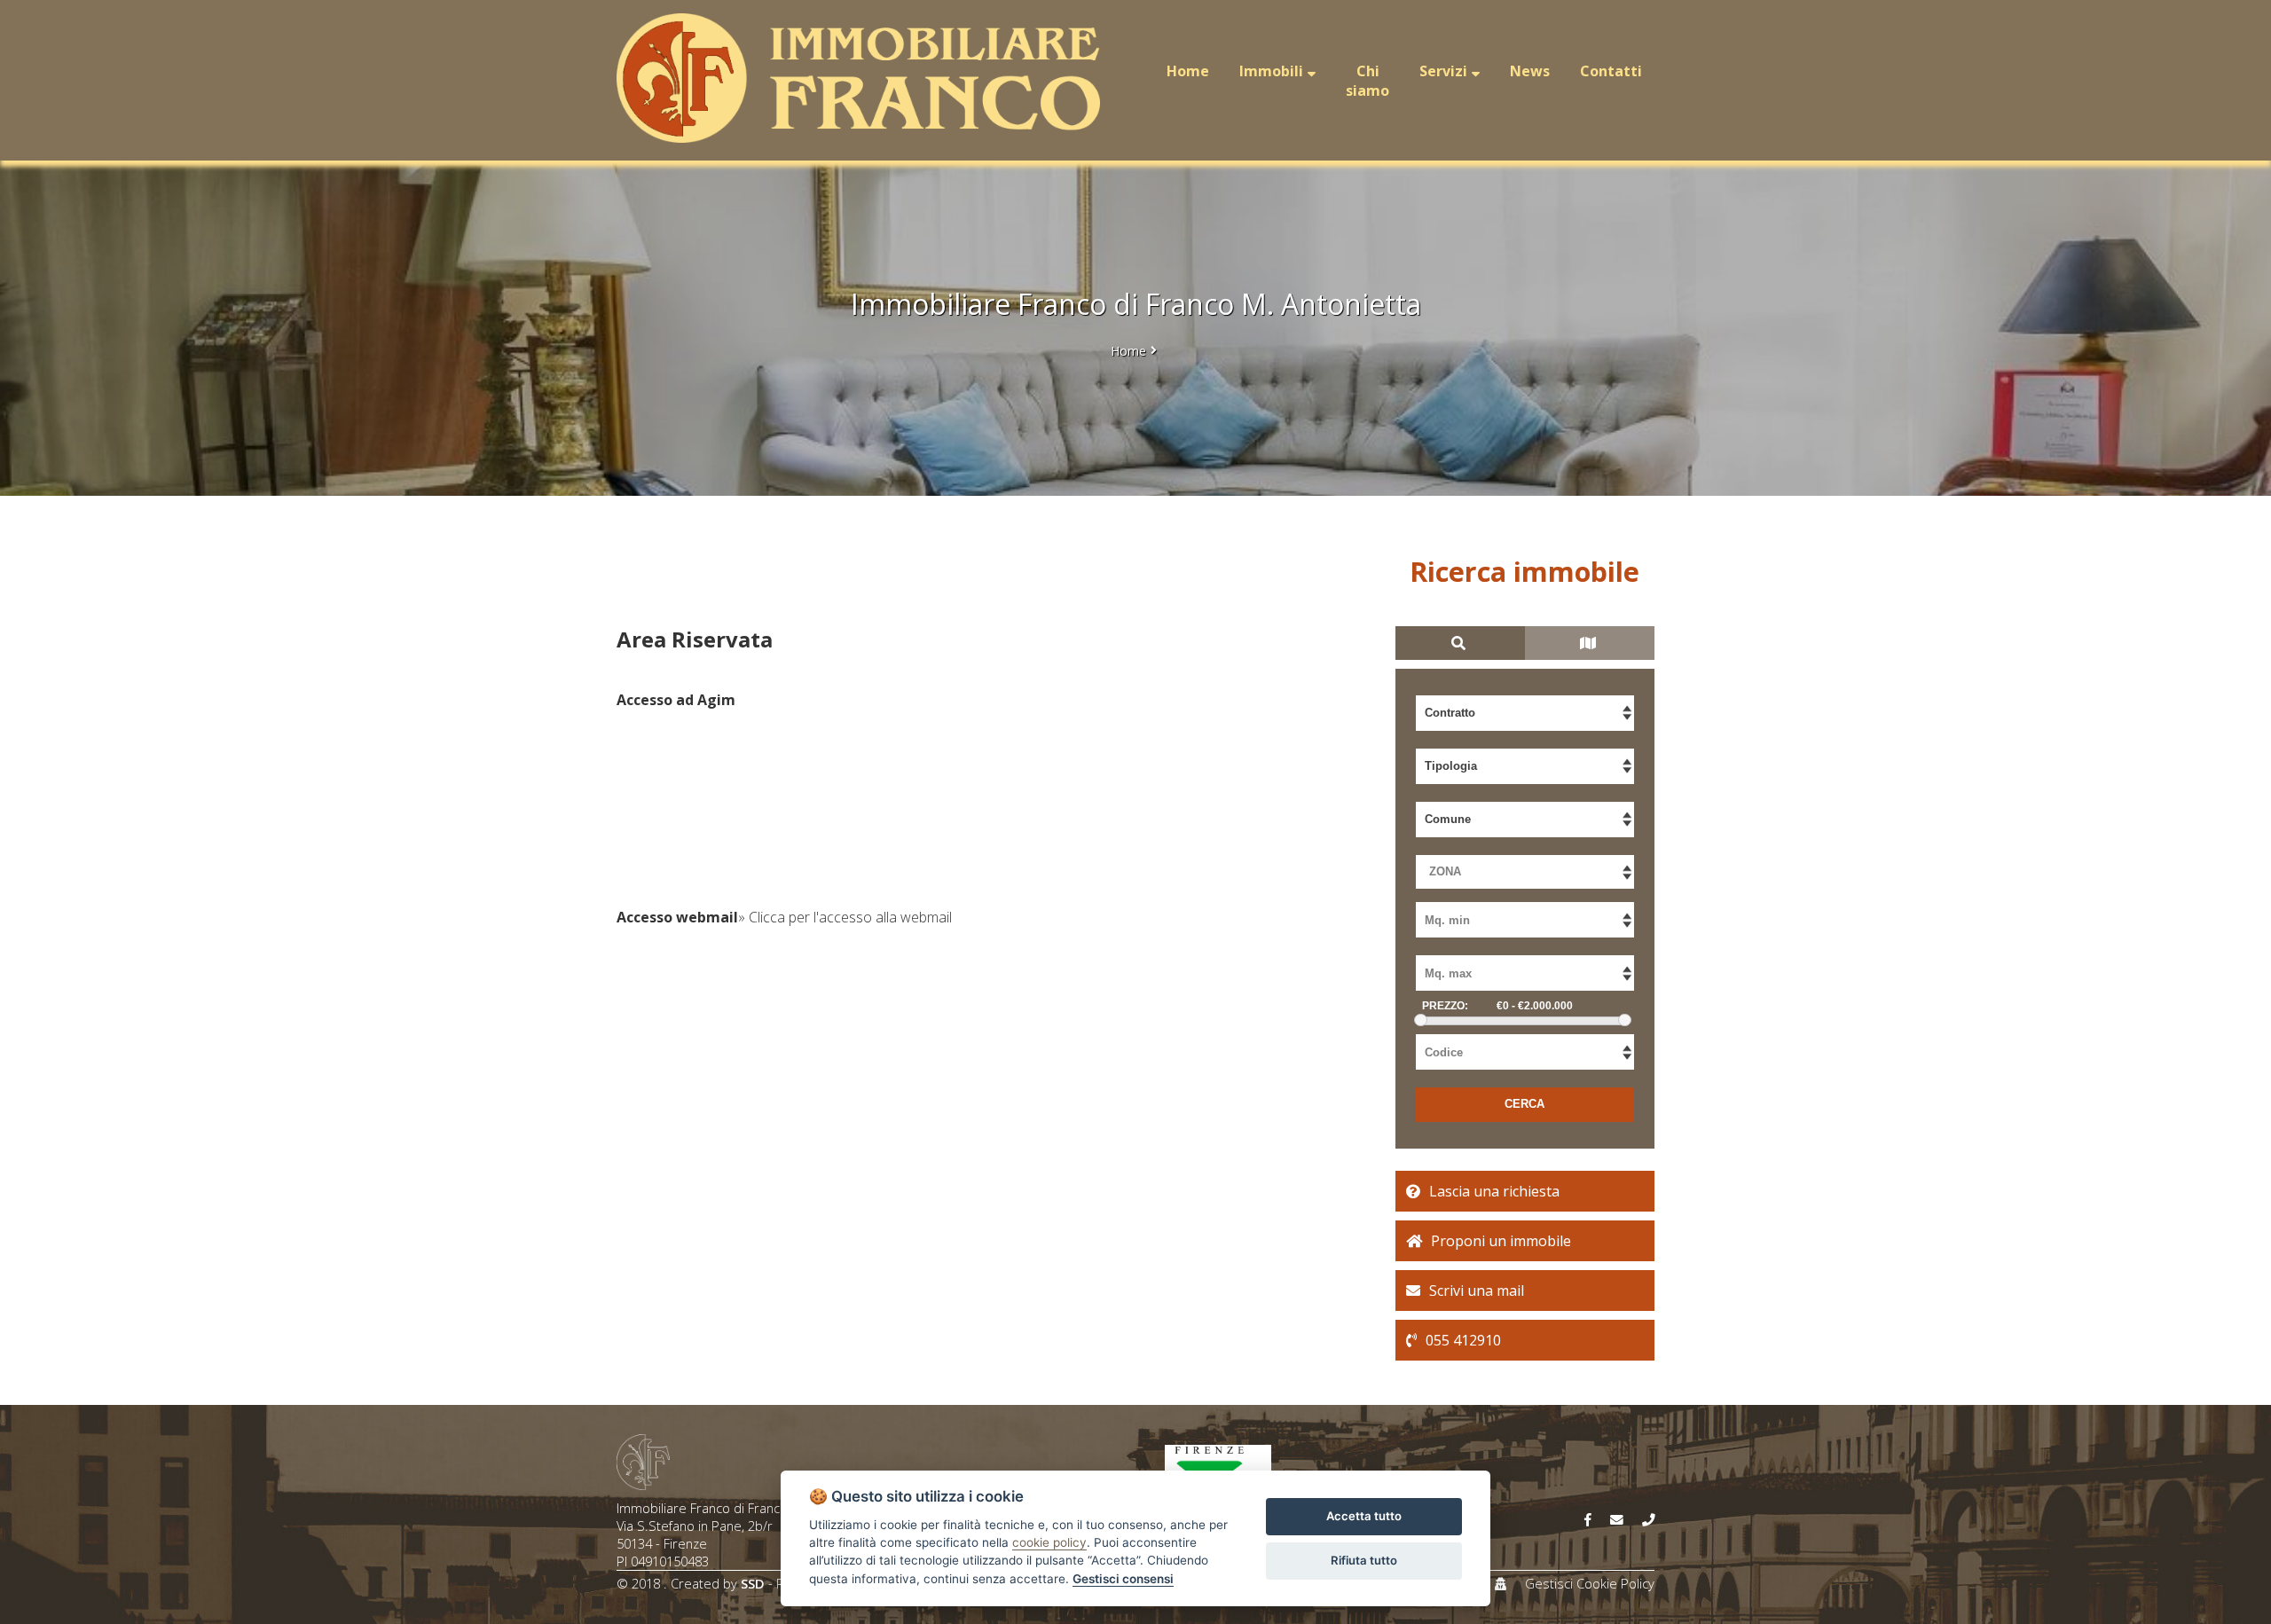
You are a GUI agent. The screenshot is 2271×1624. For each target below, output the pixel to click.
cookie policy (1049, 1542)
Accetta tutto (1364, 1516)
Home (1128, 351)
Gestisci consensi (1123, 1579)
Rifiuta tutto (1364, 1560)
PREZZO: (1445, 1006)
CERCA (1524, 1104)
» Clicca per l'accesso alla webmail (845, 917)
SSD (753, 1583)
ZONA (1445, 871)
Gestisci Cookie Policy (1590, 1583)
